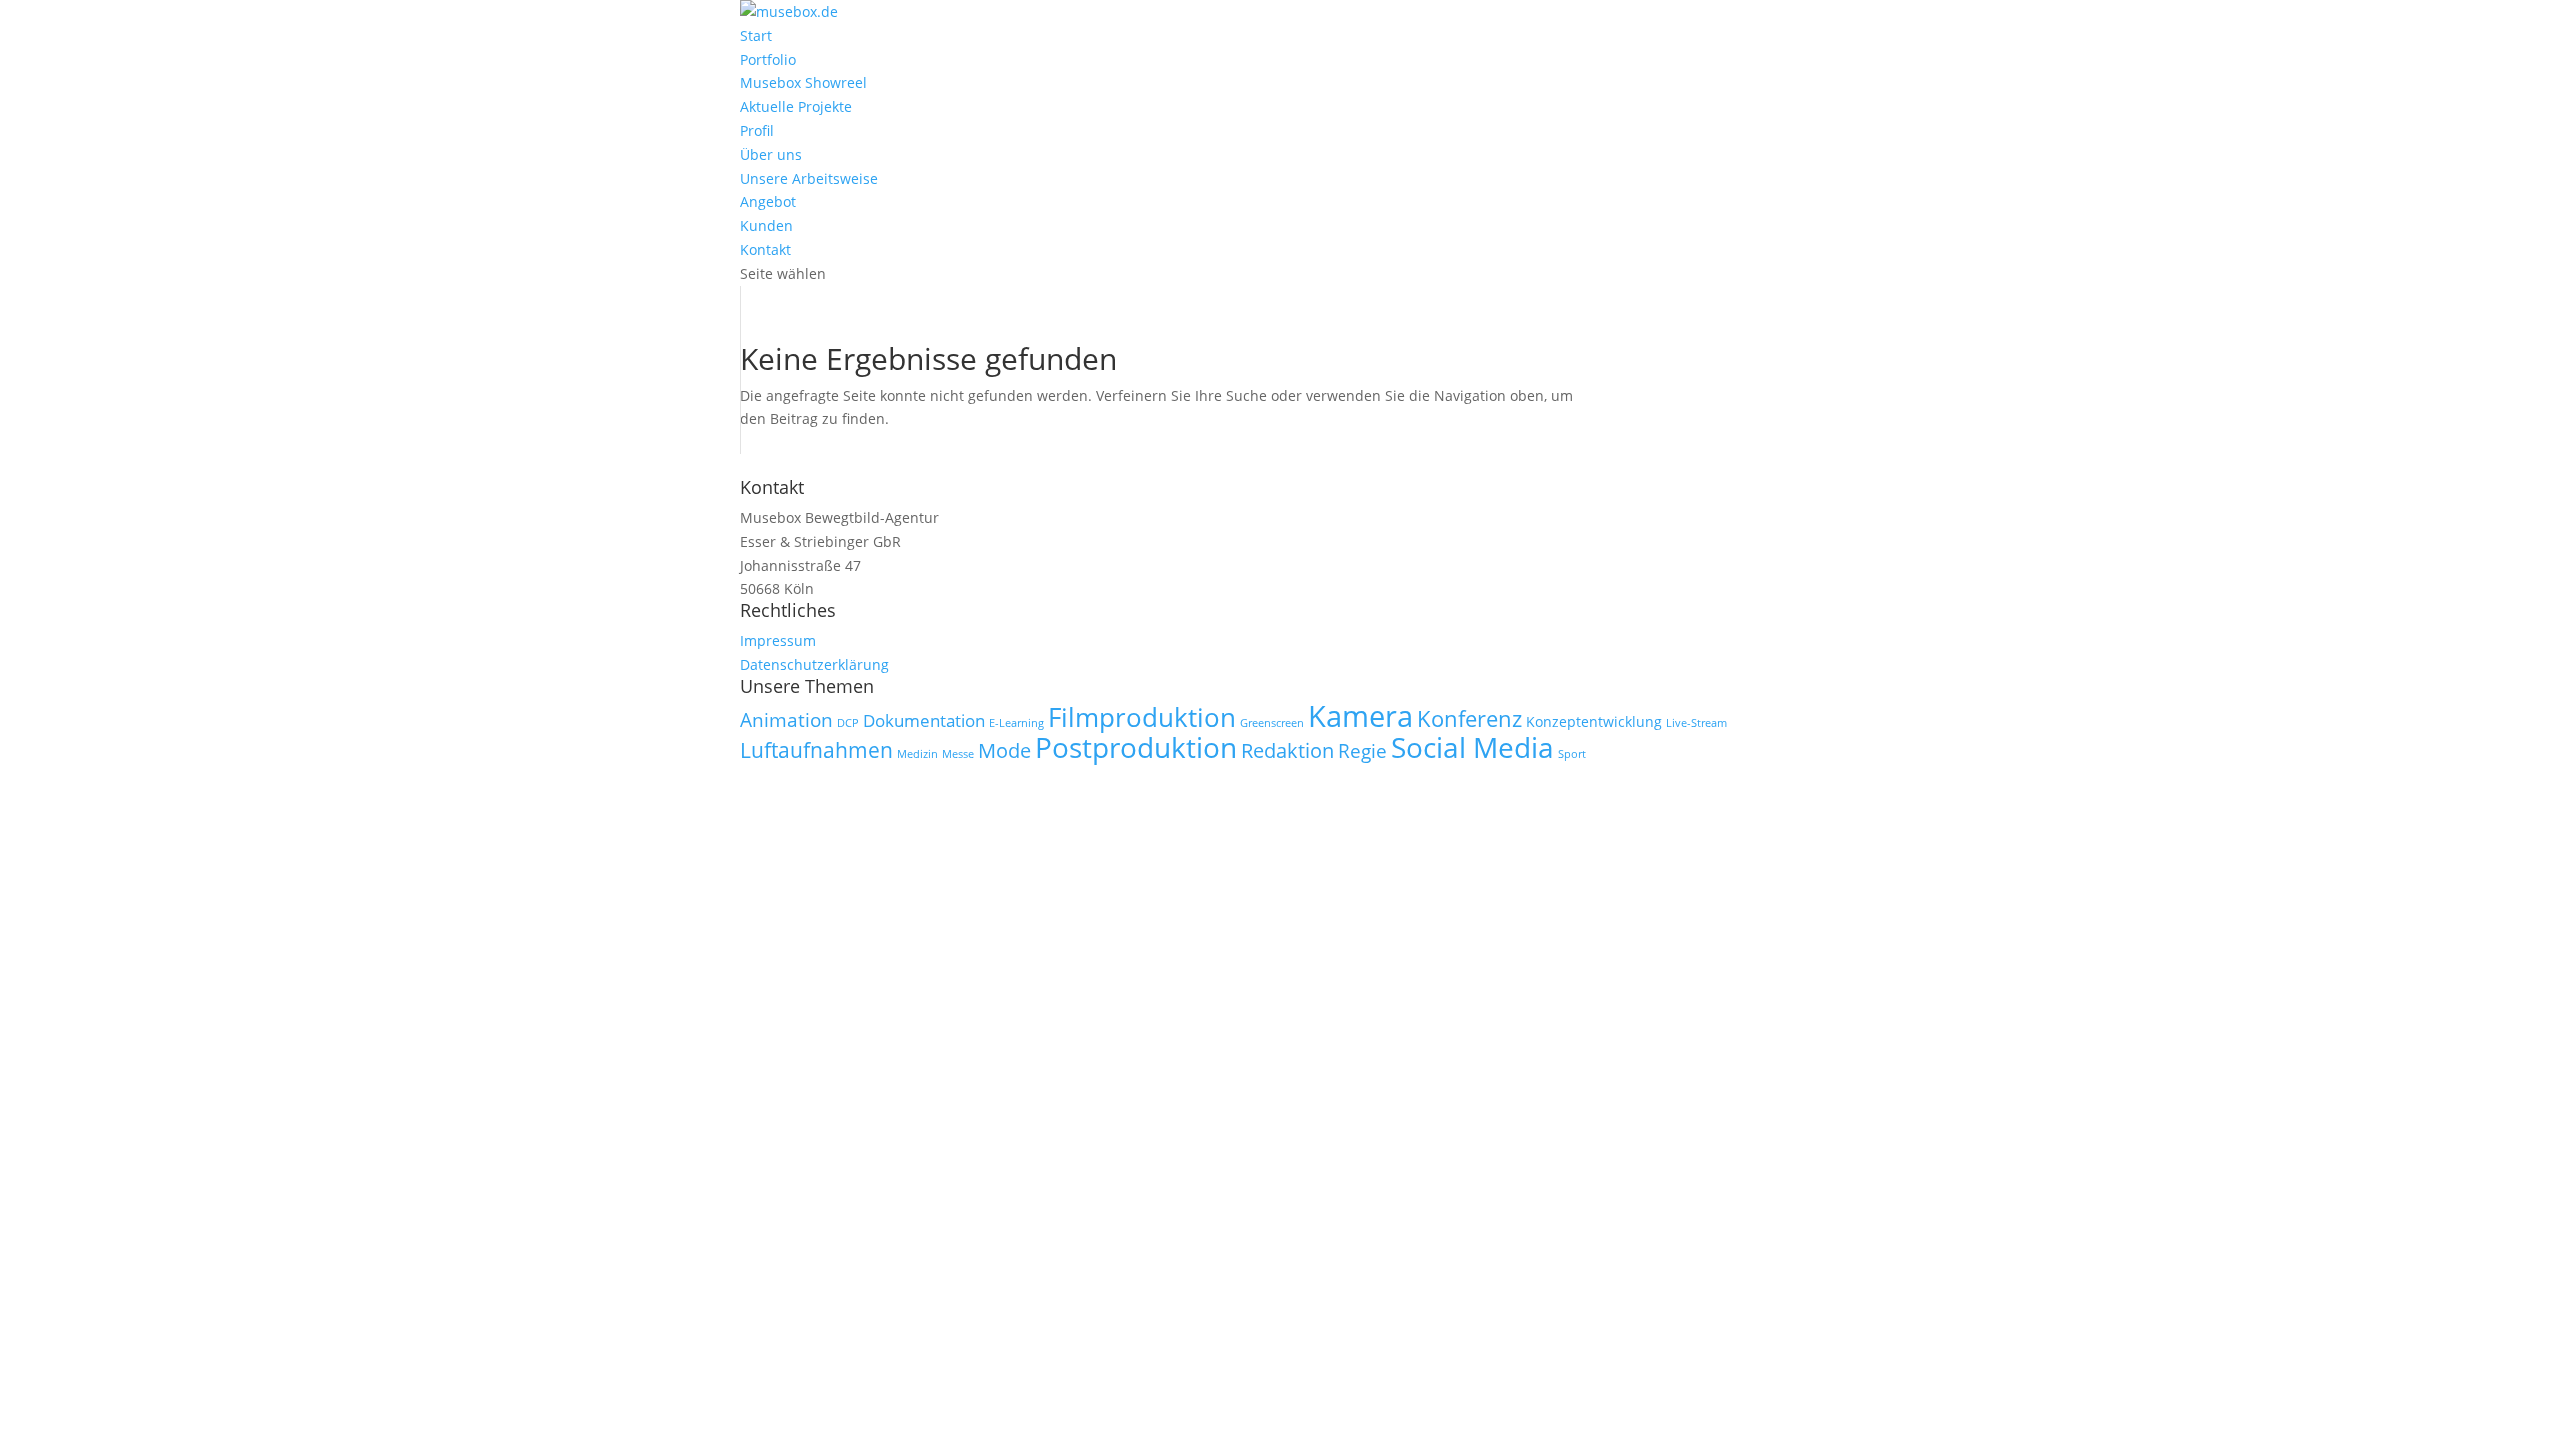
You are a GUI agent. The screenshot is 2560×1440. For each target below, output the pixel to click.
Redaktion (1287, 750)
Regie (1362, 751)
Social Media (1472, 747)
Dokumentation (924, 720)
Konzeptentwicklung (1594, 721)
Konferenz (1469, 718)
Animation (786, 720)
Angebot (768, 201)
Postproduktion (1136, 747)
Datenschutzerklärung (814, 664)
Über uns (771, 154)
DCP (848, 723)
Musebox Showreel (803, 82)
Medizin (917, 754)
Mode (1004, 750)
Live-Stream (1696, 723)
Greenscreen (1272, 723)
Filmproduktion (1142, 717)
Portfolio (768, 59)
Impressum (778, 640)
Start (756, 35)
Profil (757, 130)
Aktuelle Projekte (796, 106)
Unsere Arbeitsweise (809, 178)
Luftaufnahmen (816, 750)
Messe (958, 754)
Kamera (1360, 716)
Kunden (766, 225)
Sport (1572, 754)
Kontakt (765, 249)
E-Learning (1016, 723)
